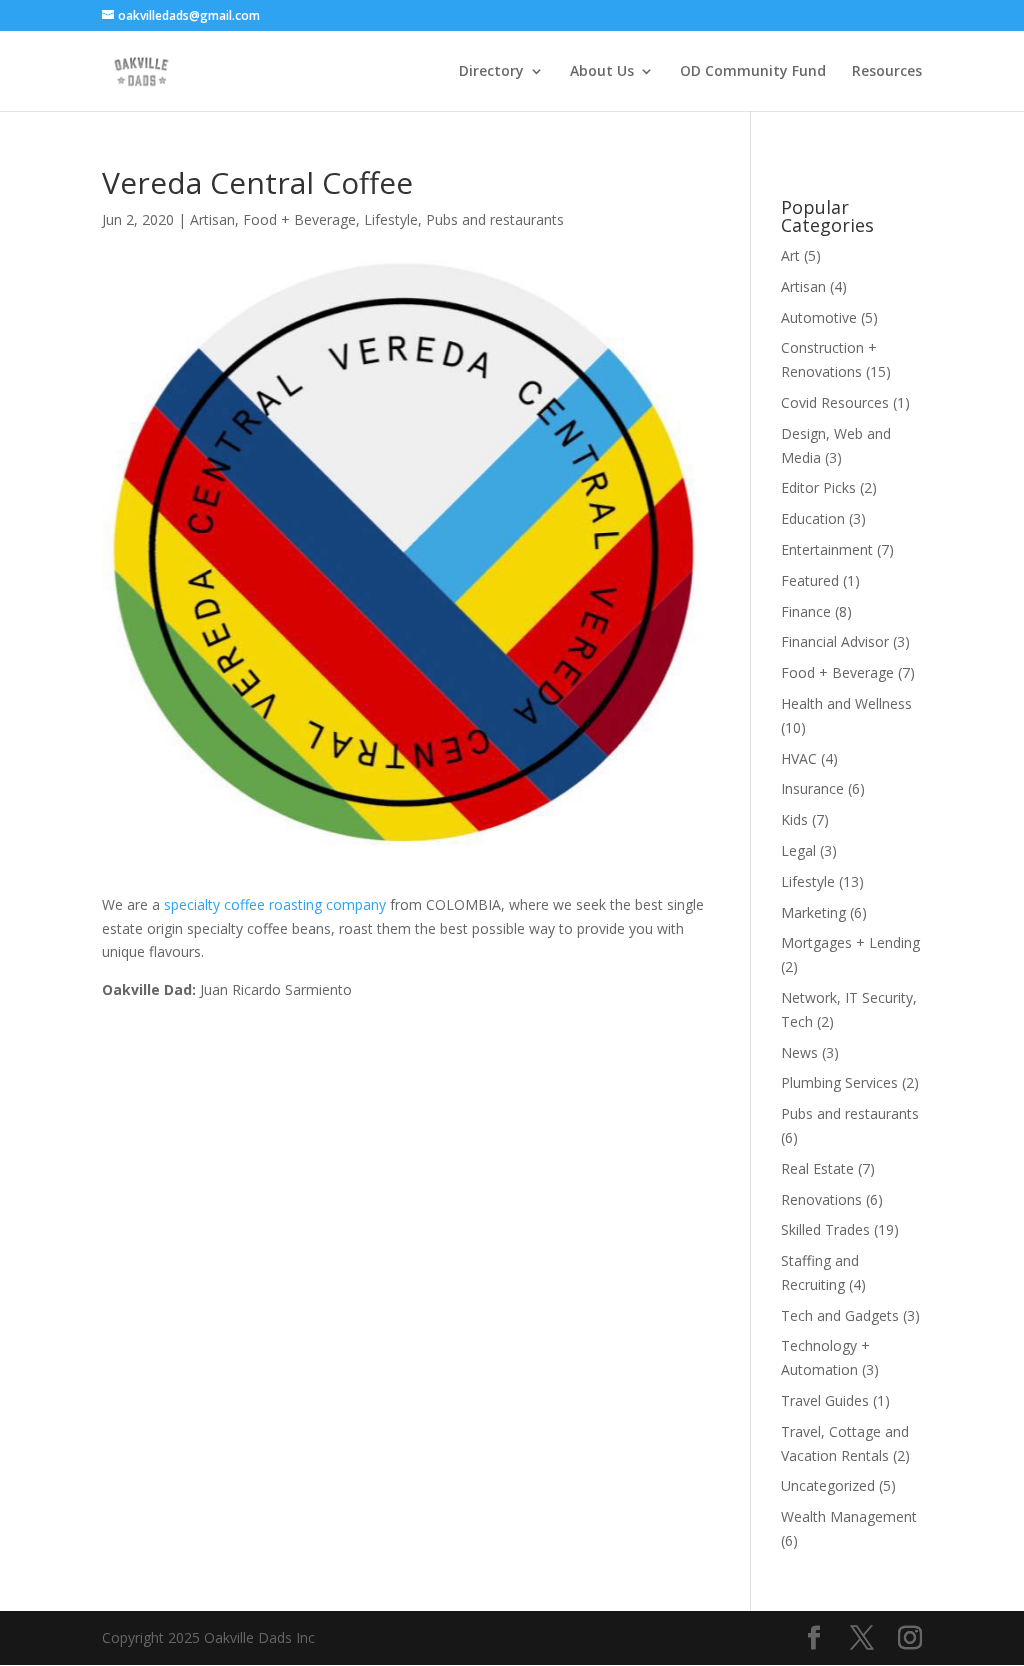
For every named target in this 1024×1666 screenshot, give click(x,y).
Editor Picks (818, 487)
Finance (806, 611)
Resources (887, 72)
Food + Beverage (299, 219)
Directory (491, 72)
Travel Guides (825, 1400)
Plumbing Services (839, 1082)
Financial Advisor (835, 641)
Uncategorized (828, 1485)
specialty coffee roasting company (277, 904)
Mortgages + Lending (850, 942)
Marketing (813, 912)
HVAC (799, 758)
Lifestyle (391, 219)
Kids (794, 819)
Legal (798, 850)
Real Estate (817, 1168)
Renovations (821, 1199)
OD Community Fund (753, 72)
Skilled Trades (825, 1229)
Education (813, 518)
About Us (602, 72)
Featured (810, 580)
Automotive (819, 317)
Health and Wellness (846, 703)
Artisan (212, 219)
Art (790, 255)
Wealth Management (849, 1516)
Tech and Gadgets (840, 1315)
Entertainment (827, 549)
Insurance (812, 788)
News (799, 1052)
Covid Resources (835, 402)
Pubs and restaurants (495, 219)
